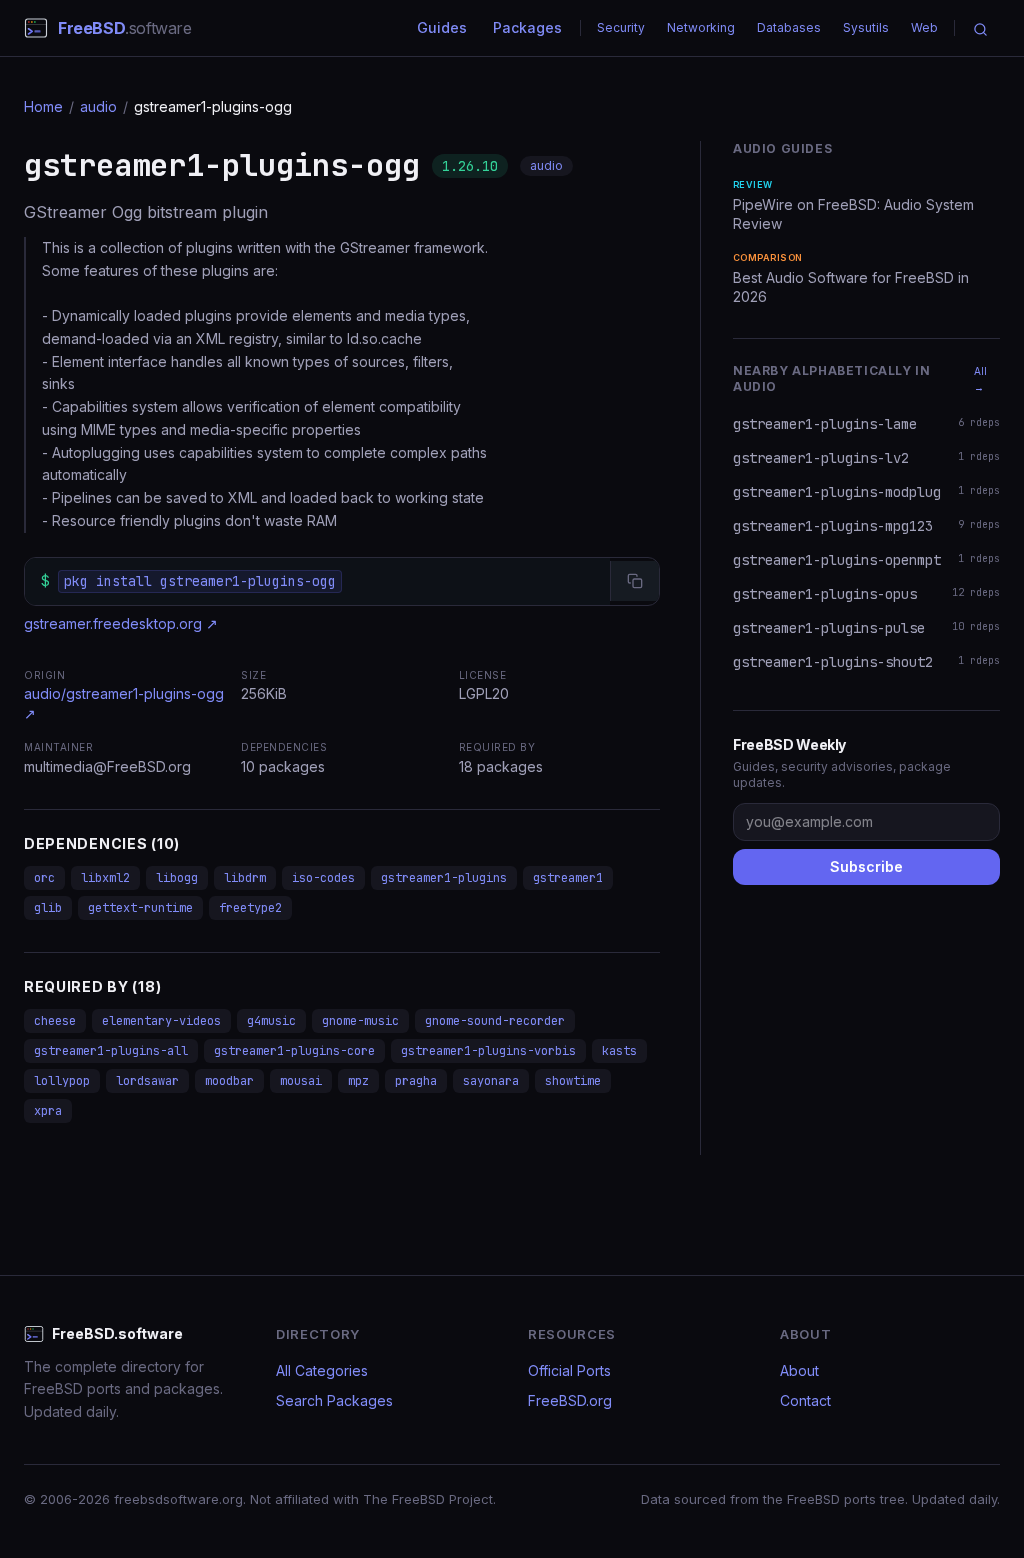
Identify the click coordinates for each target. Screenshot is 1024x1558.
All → (980, 379)
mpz (358, 1081)
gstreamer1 (568, 878)
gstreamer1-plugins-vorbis (488, 1051)
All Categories (322, 1370)
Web (924, 27)
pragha (416, 1081)
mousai (301, 1081)
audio (98, 106)
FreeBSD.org (570, 1400)
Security (621, 27)
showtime (573, 1081)
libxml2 (105, 878)
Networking (701, 27)
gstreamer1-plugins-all (111, 1051)
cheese (55, 1021)
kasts (619, 1051)
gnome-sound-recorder (495, 1021)
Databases (789, 27)
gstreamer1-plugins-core (294, 1051)
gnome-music (360, 1021)
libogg (177, 878)
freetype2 (250, 908)
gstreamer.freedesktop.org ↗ (121, 623)
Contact (805, 1400)
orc (44, 878)
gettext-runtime (140, 908)
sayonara (491, 1081)
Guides (442, 27)
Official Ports (569, 1370)
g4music (271, 1021)
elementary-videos (161, 1021)
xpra (48, 1111)
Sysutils (866, 27)
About (799, 1370)
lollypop (62, 1081)
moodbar (229, 1081)
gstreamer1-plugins (444, 878)
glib (48, 908)
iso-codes (323, 878)
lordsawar (147, 1081)
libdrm (245, 878)
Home (43, 106)
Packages (527, 27)
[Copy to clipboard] (634, 581)
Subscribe (866, 866)
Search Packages (334, 1400)
